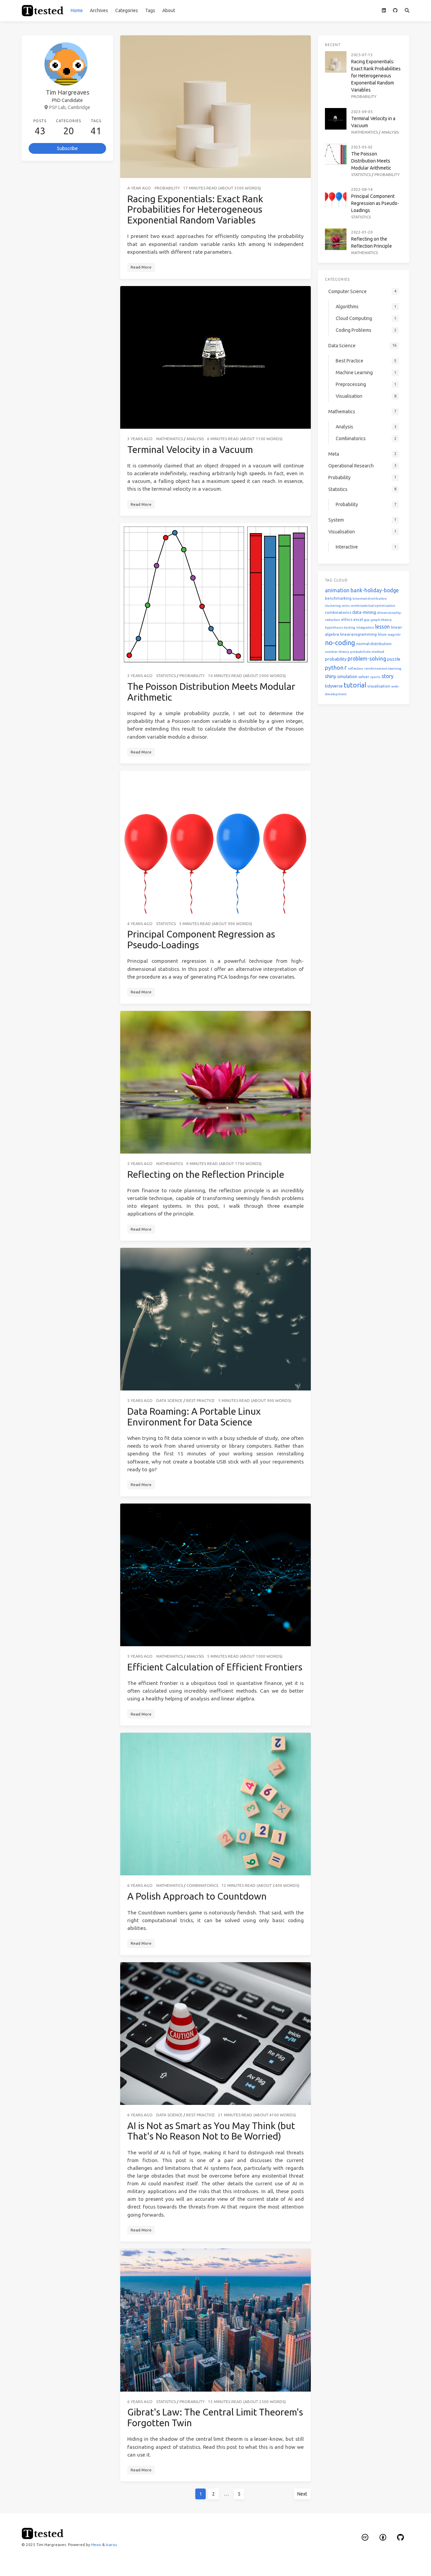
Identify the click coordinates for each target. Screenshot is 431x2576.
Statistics (166, 676)
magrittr (394, 634)
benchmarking (338, 598)
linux (382, 634)
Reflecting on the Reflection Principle (206, 1174)
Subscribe (67, 148)
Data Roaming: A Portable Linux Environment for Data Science (194, 1417)
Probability (167, 188)
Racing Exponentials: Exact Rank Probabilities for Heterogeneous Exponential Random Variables (195, 209)
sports (375, 677)
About (169, 10)
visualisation (379, 686)
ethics (347, 619)
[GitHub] (395, 11)
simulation (347, 676)
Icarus (111, 2545)
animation (337, 590)
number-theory (337, 652)
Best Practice (201, 1400)
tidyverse (334, 686)
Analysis (195, 439)
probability (336, 659)
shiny (330, 676)
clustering (333, 606)
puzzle (394, 659)
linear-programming (358, 634)
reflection (356, 668)
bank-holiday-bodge (375, 590)
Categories (127, 10)
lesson (383, 627)
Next (302, 2494)
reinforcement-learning (383, 668)
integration (365, 627)
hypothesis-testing (340, 627)
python (334, 667)
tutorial (355, 685)
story (388, 676)
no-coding (340, 643)
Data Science (169, 1400)
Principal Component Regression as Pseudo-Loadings (375, 203)
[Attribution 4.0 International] (383, 2537)
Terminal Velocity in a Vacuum (190, 449)
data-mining (364, 612)
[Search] (407, 11)
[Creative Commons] (365, 2537)
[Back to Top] (329, 2563)
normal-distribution (374, 644)
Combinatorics (202, 1885)
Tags (150, 10)
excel (358, 619)
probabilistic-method (367, 652)
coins (346, 606)
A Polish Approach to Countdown (197, 1896)
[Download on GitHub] (401, 2537)
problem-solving (367, 659)
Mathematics (170, 439)
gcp (367, 620)
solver (364, 677)
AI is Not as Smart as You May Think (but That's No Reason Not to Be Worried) (211, 2131)
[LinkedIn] (384, 11)
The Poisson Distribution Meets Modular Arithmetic (371, 161)
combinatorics (338, 612)
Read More (141, 267)
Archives (99, 10)
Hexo (96, 2545)
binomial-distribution (370, 598)
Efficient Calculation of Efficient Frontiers (215, 1667)
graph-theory (381, 620)
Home (77, 10)
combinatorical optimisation (373, 606)
